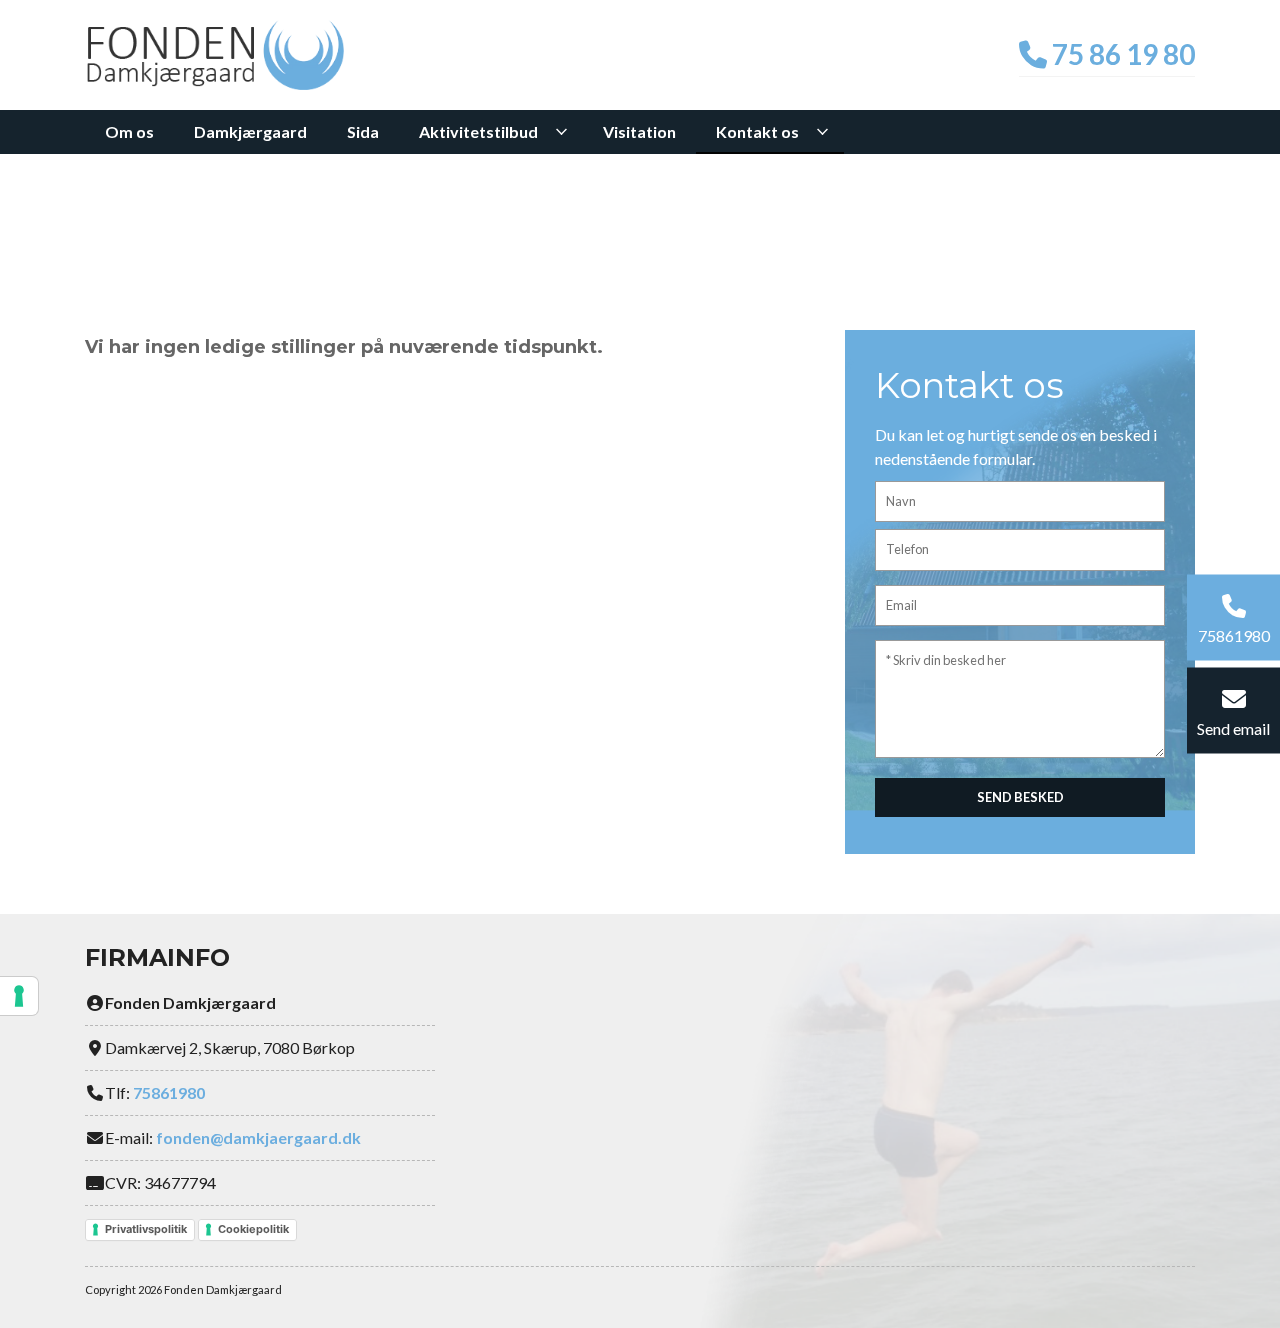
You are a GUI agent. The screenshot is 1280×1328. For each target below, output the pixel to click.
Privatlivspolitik (146, 1229)
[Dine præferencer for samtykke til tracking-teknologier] (19, 996)
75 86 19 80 (1121, 54)
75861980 (169, 1092)
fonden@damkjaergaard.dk (258, 1137)
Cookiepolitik (253, 1229)
